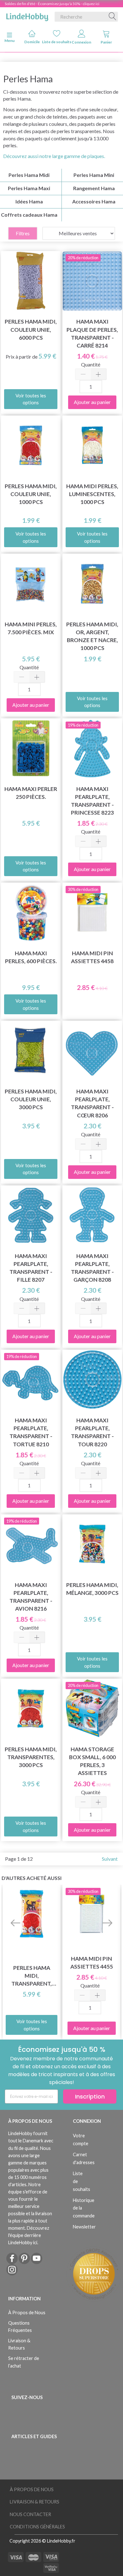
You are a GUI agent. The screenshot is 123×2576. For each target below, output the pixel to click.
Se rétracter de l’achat (24, 2362)
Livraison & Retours (19, 2344)
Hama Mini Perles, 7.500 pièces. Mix (31, 628)
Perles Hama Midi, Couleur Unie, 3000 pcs (31, 1099)
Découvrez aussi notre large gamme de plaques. (54, 156)
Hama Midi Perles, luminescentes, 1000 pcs (92, 494)
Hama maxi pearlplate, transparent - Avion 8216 (31, 1597)
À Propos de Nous (27, 2313)
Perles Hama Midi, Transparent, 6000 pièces (32, 1976)
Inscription (90, 2096)
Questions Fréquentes (20, 2327)
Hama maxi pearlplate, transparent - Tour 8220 (92, 1432)
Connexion (81, 42)
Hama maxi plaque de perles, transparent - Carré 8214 (92, 333)
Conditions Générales (37, 2527)
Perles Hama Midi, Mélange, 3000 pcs (92, 1589)
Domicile (32, 42)
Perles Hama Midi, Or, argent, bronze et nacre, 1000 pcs (92, 636)
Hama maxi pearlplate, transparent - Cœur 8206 (92, 1103)
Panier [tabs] (106, 42)
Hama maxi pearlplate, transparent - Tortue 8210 (31, 1432)
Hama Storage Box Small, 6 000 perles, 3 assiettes (92, 1761)
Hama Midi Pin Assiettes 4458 (92, 957)
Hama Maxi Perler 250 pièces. (31, 793)
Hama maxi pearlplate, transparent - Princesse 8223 (92, 801)
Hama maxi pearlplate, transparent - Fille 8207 (31, 1268)
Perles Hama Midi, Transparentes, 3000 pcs (31, 1757)
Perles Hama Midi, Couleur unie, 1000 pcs (31, 494)
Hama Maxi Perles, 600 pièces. (31, 957)
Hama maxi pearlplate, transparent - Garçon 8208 (92, 1268)
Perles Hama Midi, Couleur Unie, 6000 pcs (31, 329)
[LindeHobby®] (27, 15)
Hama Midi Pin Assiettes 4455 (92, 1963)
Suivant (110, 1859)
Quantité (91, 364)
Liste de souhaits (57, 42)
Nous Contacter (30, 2514)
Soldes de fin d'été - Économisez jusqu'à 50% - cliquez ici (52, 4)
